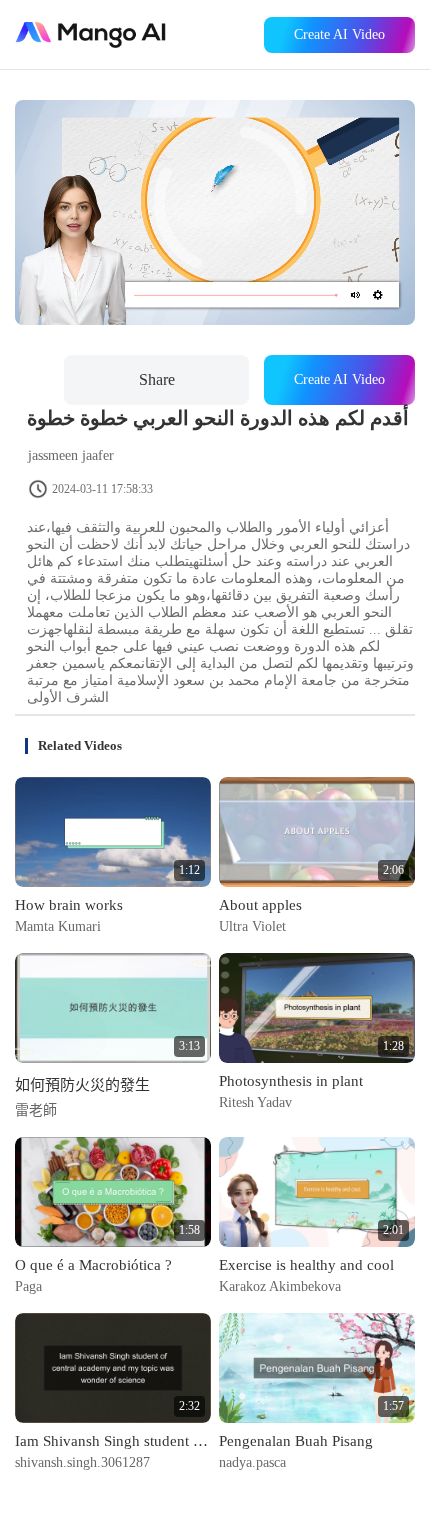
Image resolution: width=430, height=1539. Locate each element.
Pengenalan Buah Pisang (296, 1441)
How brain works (69, 905)
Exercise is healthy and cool (306, 1265)
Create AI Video (339, 34)
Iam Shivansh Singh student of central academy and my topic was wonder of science (113, 1441)
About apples (260, 905)
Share (157, 379)
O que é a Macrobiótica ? (93, 1265)
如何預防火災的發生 (82, 1085)
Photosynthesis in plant (291, 1081)
